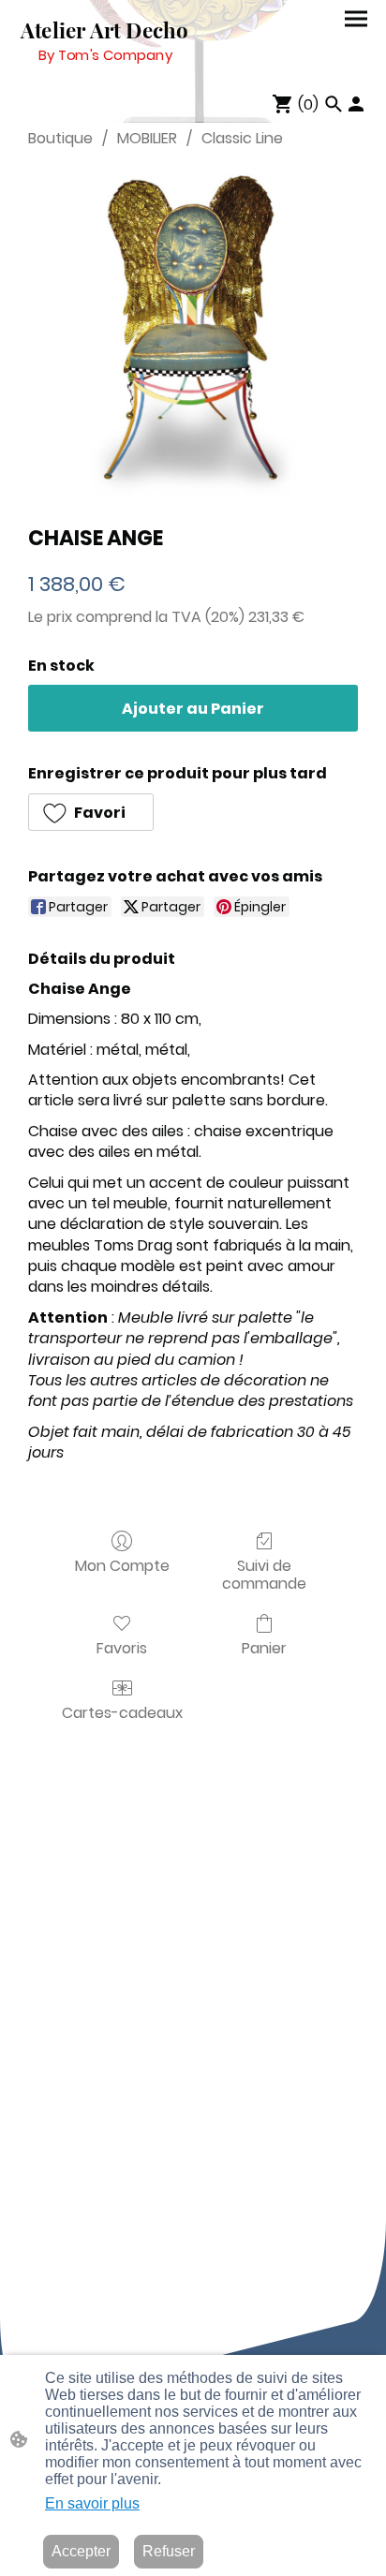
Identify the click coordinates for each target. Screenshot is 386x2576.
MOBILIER (147, 138)
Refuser (169, 2551)
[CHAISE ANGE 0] (193, 333)
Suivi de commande (264, 1574)
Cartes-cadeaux (122, 1712)
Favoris (122, 1647)
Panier (264, 1647)
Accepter (81, 2551)
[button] (91, 812)
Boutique (60, 138)
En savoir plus (92, 2503)
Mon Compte (122, 1565)
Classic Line (242, 138)
